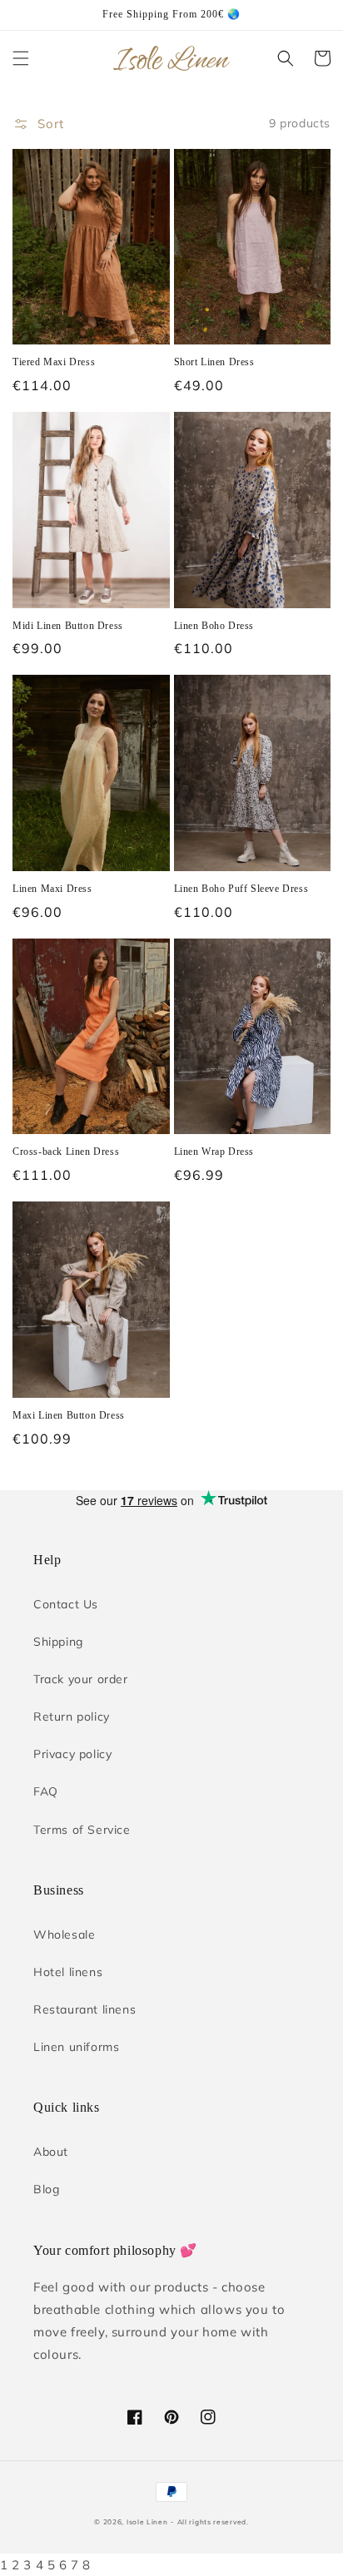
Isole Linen (147, 2522)
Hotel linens (68, 1972)
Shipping (58, 1642)
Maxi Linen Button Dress (69, 1415)
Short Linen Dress (214, 362)
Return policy (72, 1717)
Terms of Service (82, 1830)
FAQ (46, 1791)
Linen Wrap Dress (214, 1152)
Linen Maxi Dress (52, 889)
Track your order (81, 1679)
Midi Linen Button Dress (68, 626)
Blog (46, 2189)
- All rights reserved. (209, 2522)
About (51, 2152)
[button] (21, 58)
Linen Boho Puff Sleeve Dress (241, 889)
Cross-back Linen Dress (66, 1152)
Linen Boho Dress (214, 626)
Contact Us (66, 1604)
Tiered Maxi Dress (54, 362)
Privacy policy (72, 1754)
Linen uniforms (76, 2047)
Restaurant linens (85, 2009)
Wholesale (64, 1934)
